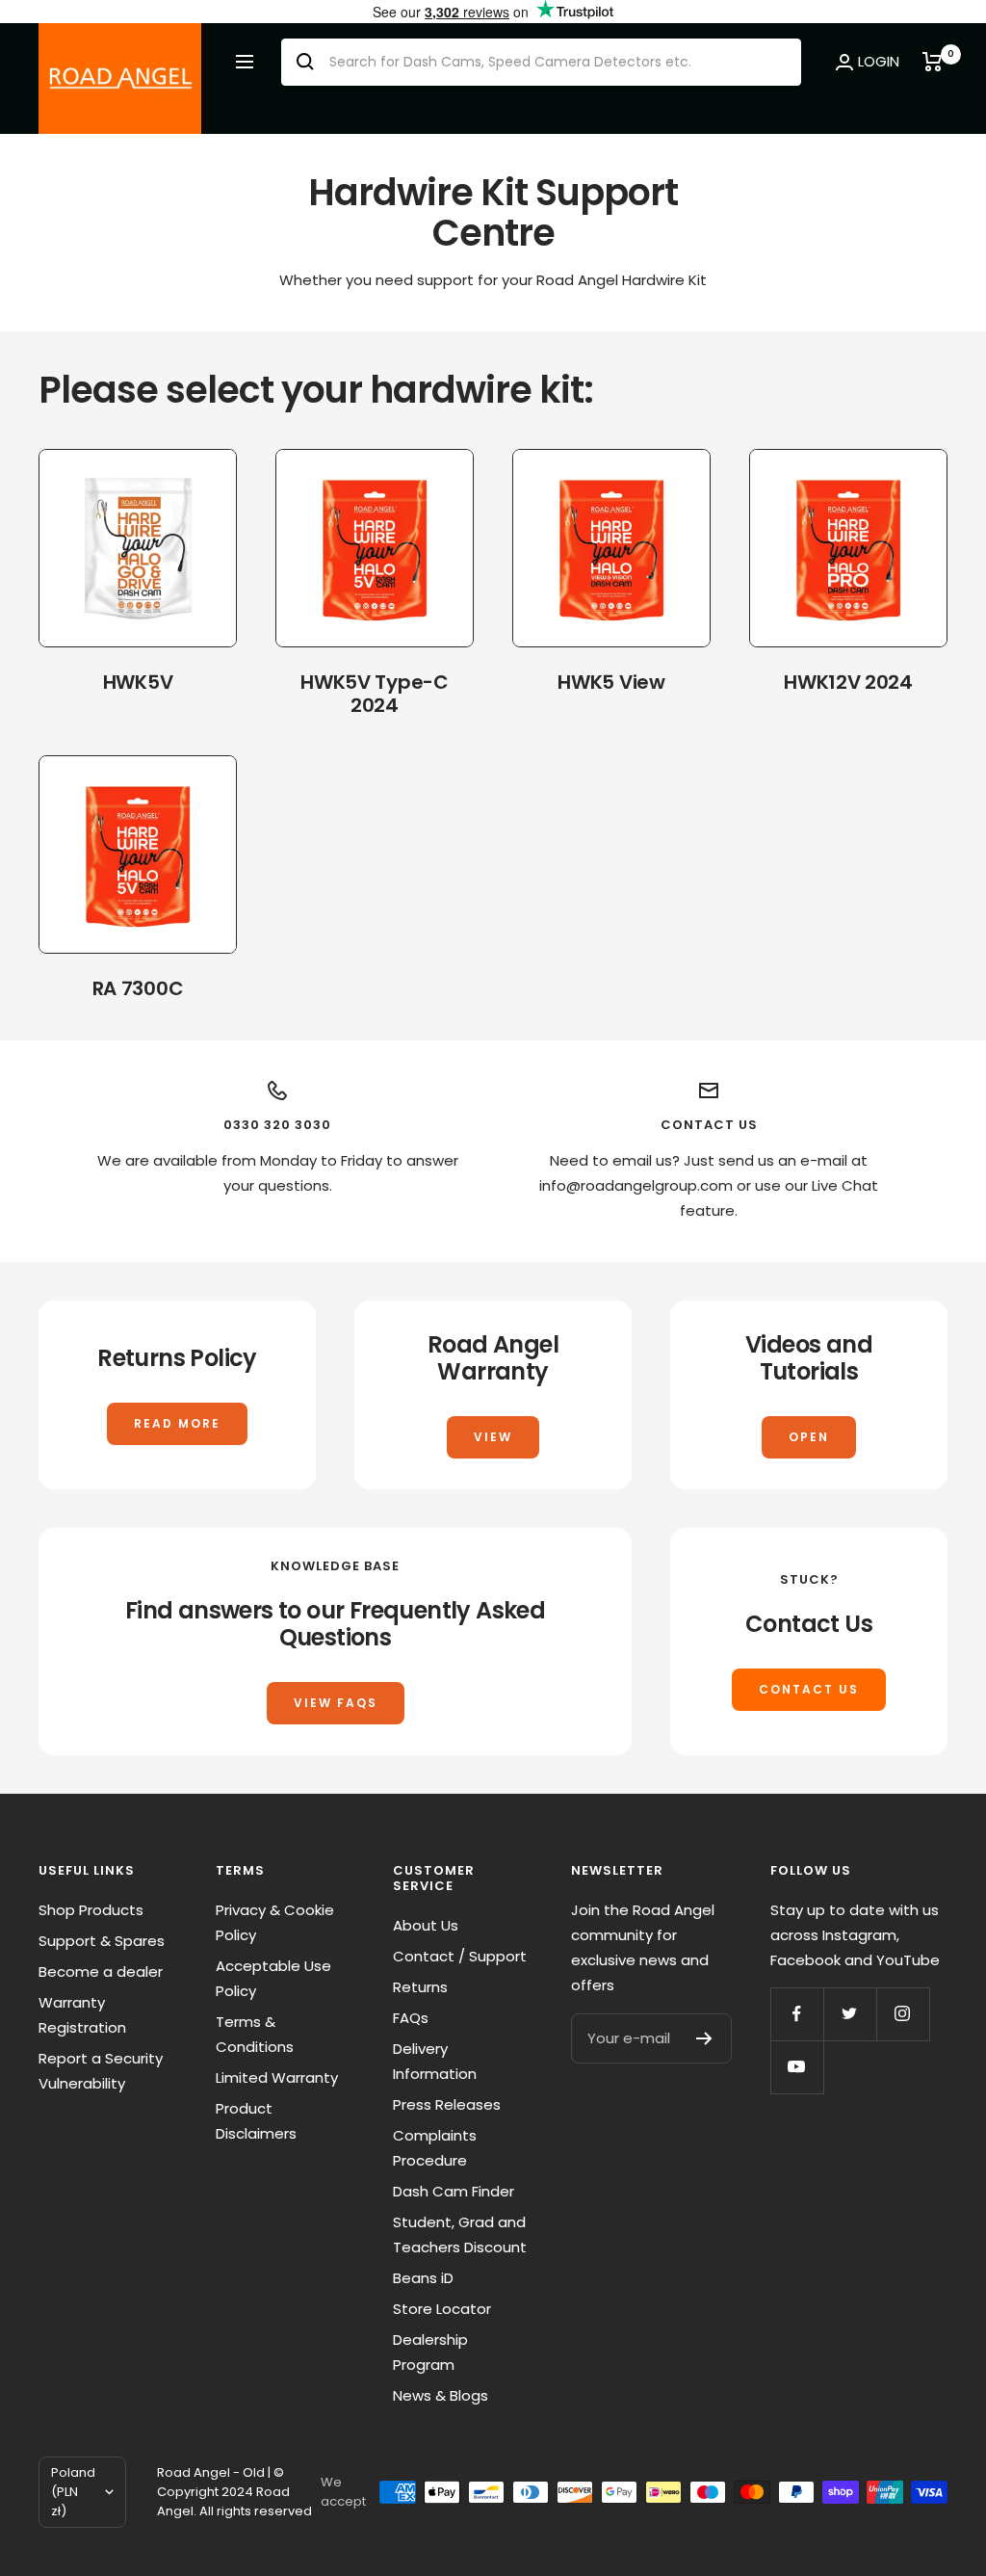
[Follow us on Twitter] (850, 2014)
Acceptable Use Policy (273, 1978)
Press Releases (447, 2104)
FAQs (411, 2018)
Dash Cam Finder (454, 2191)
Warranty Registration (82, 2015)
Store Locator (442, 2309)
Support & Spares (102, 1941)
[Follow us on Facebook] (797, 2014)
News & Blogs (441, 2395)
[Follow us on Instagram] (903, 2014)
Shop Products (91, 1910)
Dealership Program (430, 2352)
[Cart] (935, 62)
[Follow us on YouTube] (797, 2067)
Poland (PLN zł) (73, 2492)
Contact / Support (460, 1956)
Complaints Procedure (435, 2148)
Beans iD (423, 2278)
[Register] (704, 2038)
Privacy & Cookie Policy (275, 1922)
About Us (426, 1925)
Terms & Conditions (255, 2034)
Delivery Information (435, 2061)
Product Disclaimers (256, 2121)
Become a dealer (101, 1971)
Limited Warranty (277, 2077)
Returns (420, 1987)
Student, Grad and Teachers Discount (460, 2234)
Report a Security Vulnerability (101, 2071)
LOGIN (879, 61)
